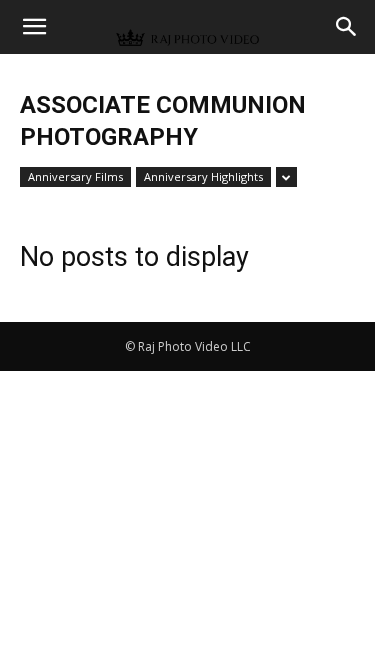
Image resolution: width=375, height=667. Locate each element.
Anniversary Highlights (203, 176)
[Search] (347, 27)
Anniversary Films (75, 176)
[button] (34, 27)
